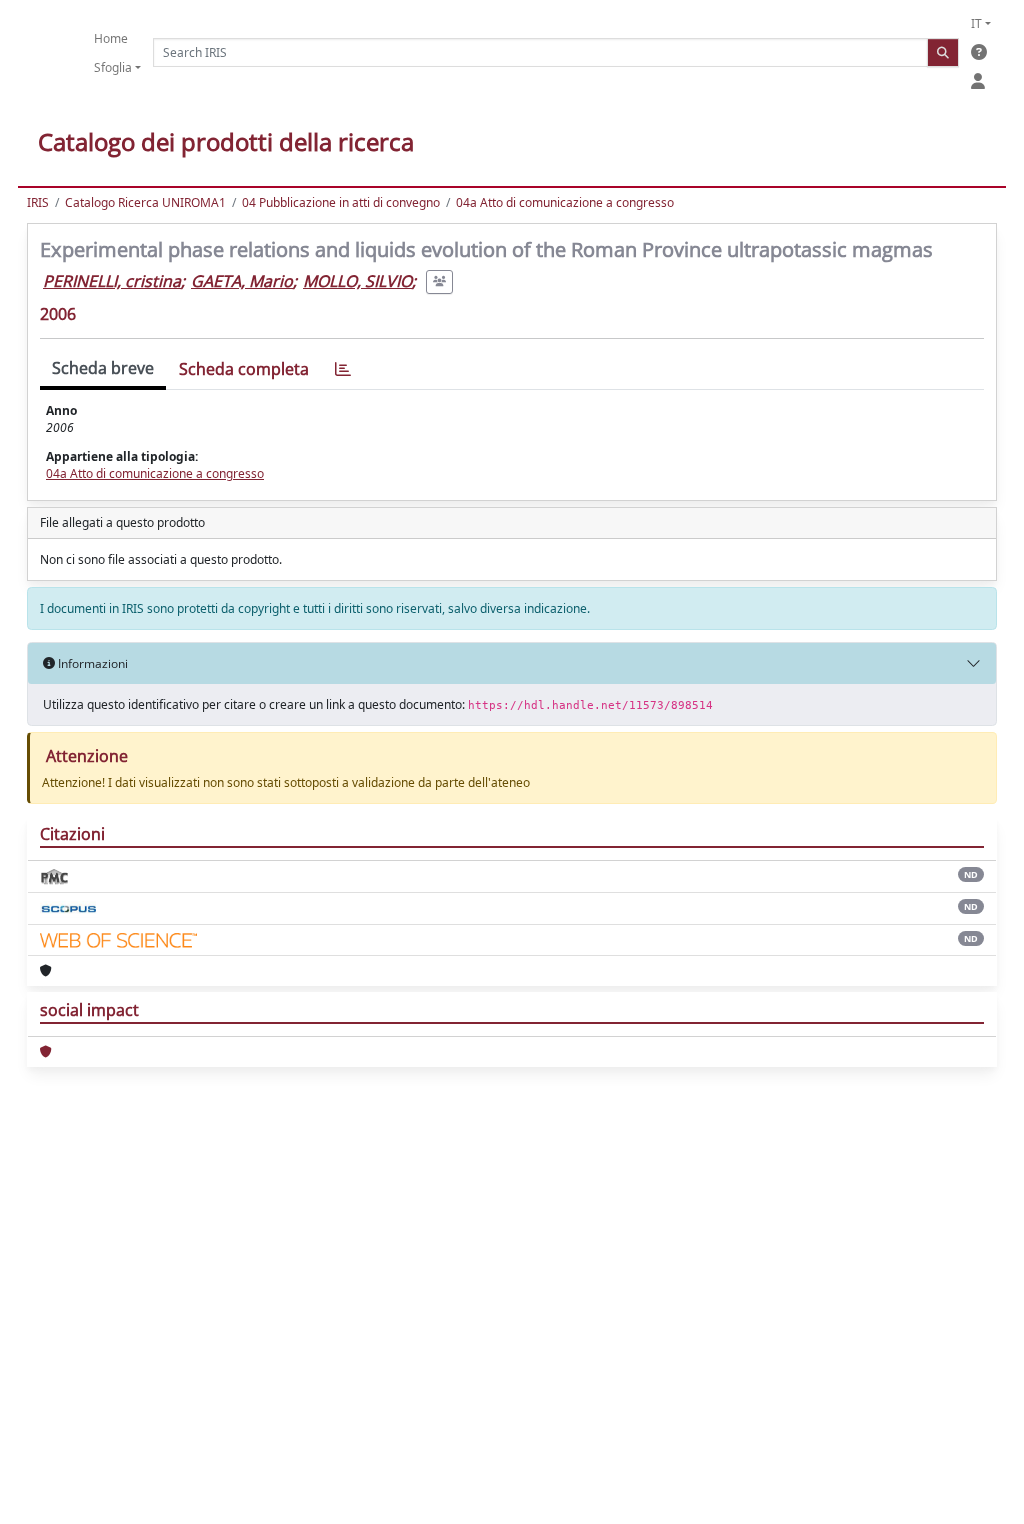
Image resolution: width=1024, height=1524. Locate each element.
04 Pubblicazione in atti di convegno (341, 202)
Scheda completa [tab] (244, 369)
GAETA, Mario (242, 281)
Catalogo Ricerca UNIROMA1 (145, 202)
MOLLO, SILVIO (357, 281)
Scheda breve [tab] (103, 368)
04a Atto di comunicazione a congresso (565, 202)
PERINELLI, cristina (112, 281)
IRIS (38, 202)
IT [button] (976, 23)
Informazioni (91, 663)
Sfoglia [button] (113, 67)
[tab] (343, 369)
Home (111, 38)
